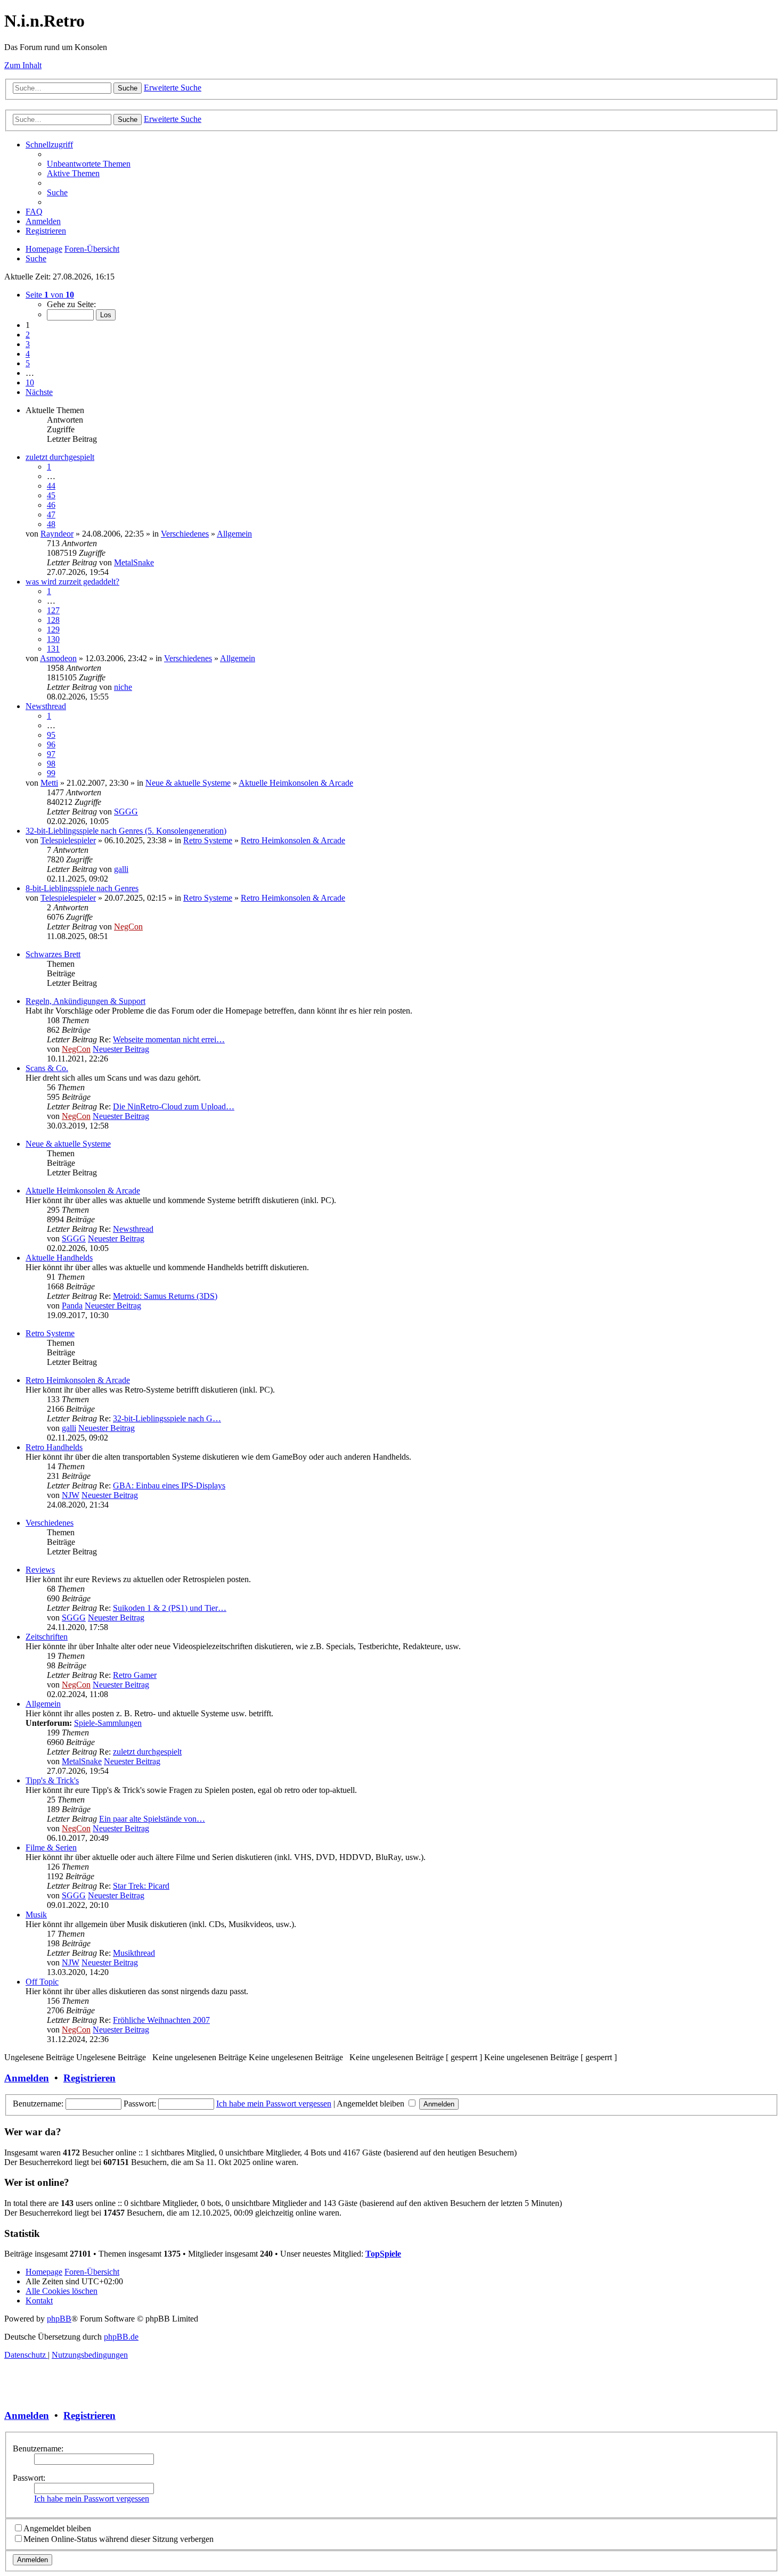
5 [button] (28, 363)
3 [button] (28, 344)
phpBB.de (121, 2337)
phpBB (59, 2319)
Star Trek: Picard (141, 1886)
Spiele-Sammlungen (108, 1723)
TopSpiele (383, 2254)
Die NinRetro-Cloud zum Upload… (174, 1106)
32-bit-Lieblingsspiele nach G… (167, 1418)
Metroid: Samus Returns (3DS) (165, 1296)
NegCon (128, 927)
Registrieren (89, 2078)
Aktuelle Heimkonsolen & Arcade (296, 783)
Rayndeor (57, 534)
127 (53, 610)
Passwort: (29, 2478)
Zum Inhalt (23, 65)
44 (51, 486)
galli (121, 869)
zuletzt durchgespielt (60, 457)
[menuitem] (89, 164)
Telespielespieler (68, 840)
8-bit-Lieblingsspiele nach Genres (82, 888)
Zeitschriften (47, 1637)
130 (53, 639)
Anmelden (27, 2078)
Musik (36, 1915)
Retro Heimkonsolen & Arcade (293, 840)
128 (53, 620)
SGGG (126, 812)
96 (51, 744)
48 (51, 524)
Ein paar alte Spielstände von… (152, 1819)
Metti (49, 783)
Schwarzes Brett (53, 954)
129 (53, 629)
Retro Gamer (135, 1675)
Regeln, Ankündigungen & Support (85, 1001)
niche (123, 687)
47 (51, 515)
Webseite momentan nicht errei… (169, 1039)
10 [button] (30, 382)
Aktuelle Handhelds (59, 1258)
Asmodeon (58, 658)
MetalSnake (134, 562)
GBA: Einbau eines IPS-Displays (169, 1485)
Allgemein (234, 534)
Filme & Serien (51, 1847)
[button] (50, 295)
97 (51, 754)
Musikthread (134, 1953)
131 (53, 649)
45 (51, 495)
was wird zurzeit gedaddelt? (72, 582)
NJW (71, 1495)
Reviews (40, 1570)
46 (51, 505)
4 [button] (28, 354)
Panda (72, 1306)
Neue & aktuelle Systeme (188, 783)
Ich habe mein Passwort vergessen (274, 2104)
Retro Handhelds (54, 1447)
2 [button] (28, 335)
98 (51, 764)
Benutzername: (38, 2449)
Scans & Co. (47, 1068)
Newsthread (46, 706)
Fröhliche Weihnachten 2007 (161, 2020)
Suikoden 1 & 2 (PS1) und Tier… (170, 1608)
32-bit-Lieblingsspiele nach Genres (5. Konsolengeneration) (126, 831)
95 (51, 735)
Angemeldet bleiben (372, 2104)
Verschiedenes (185, 534)
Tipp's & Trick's (52, 1780)
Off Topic (42, 1982)
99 (51, 773)
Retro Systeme (208, 840)
